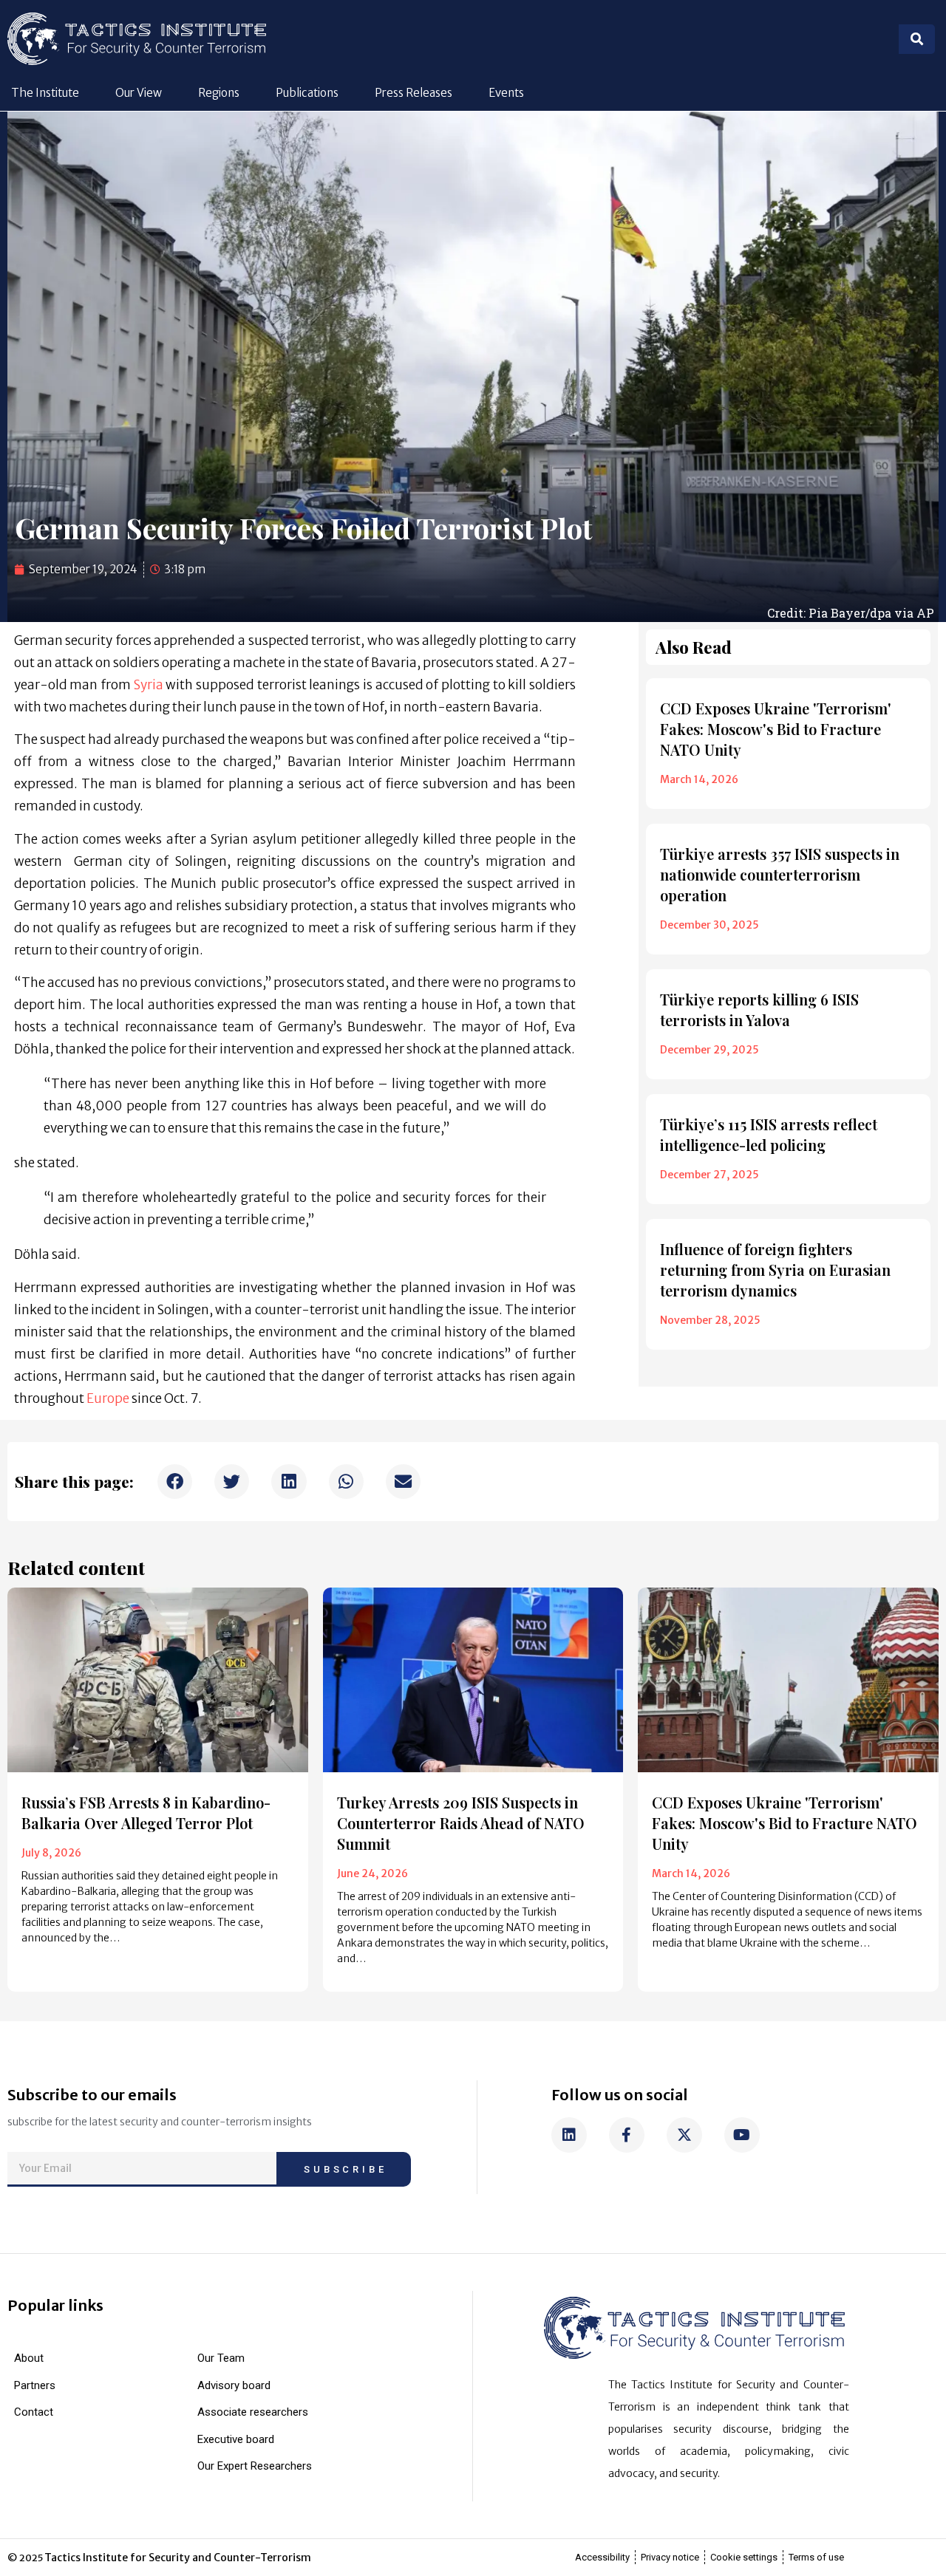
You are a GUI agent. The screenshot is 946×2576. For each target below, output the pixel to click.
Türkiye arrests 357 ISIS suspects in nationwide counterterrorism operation (780, 874)
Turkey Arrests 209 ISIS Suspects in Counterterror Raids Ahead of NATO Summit (461, 1823)
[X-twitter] (684, 2135)
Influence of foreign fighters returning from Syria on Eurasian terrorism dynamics (775, 1270)
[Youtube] (742, 2135)
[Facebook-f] (627, 2135)
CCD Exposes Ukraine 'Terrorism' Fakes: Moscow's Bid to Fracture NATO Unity (776, 729)
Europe (109, 1398)
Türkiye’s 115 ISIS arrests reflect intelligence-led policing (769, 1134)
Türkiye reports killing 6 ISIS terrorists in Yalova (759, 1009)
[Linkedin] (569, 2135)
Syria (150, 685)
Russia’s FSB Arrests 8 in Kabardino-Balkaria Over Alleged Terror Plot (146, 1813)
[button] (175, 1482)
